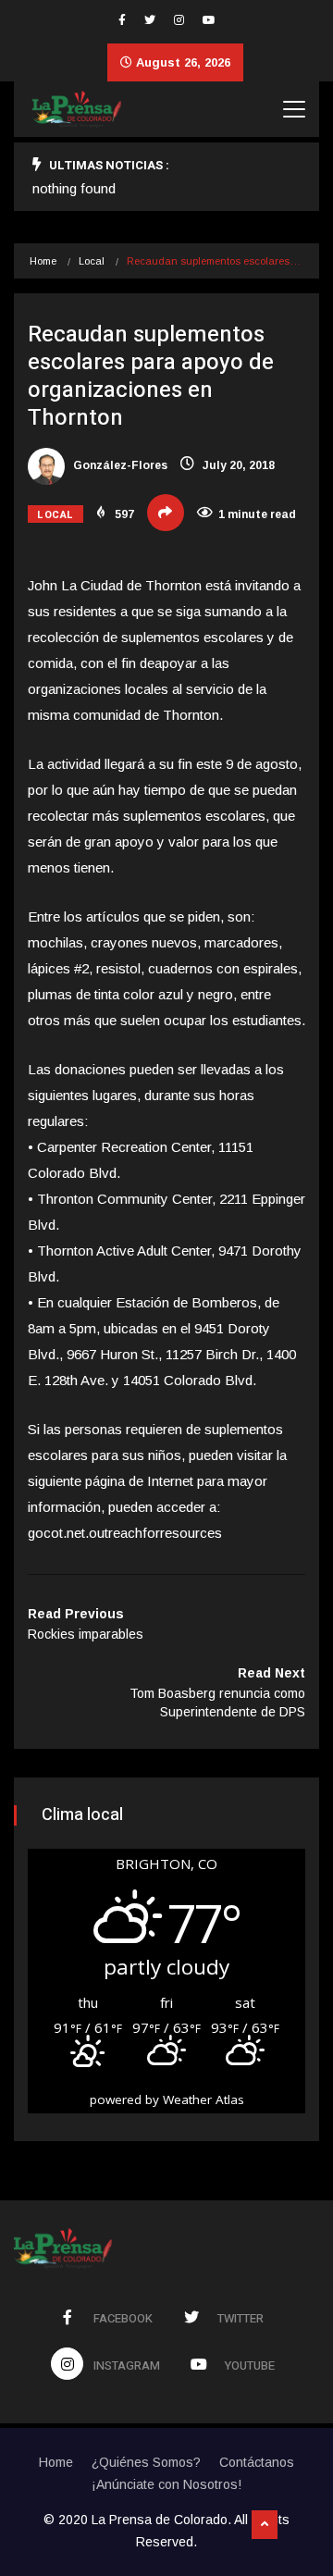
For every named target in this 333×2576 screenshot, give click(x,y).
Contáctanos (257, 2462)
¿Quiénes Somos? (146, 2462)
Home (43, 261)
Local (92, 261)
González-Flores (119, 465)
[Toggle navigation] (294, 109)
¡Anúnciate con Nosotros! (166, 2484)
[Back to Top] (265, 2525)
